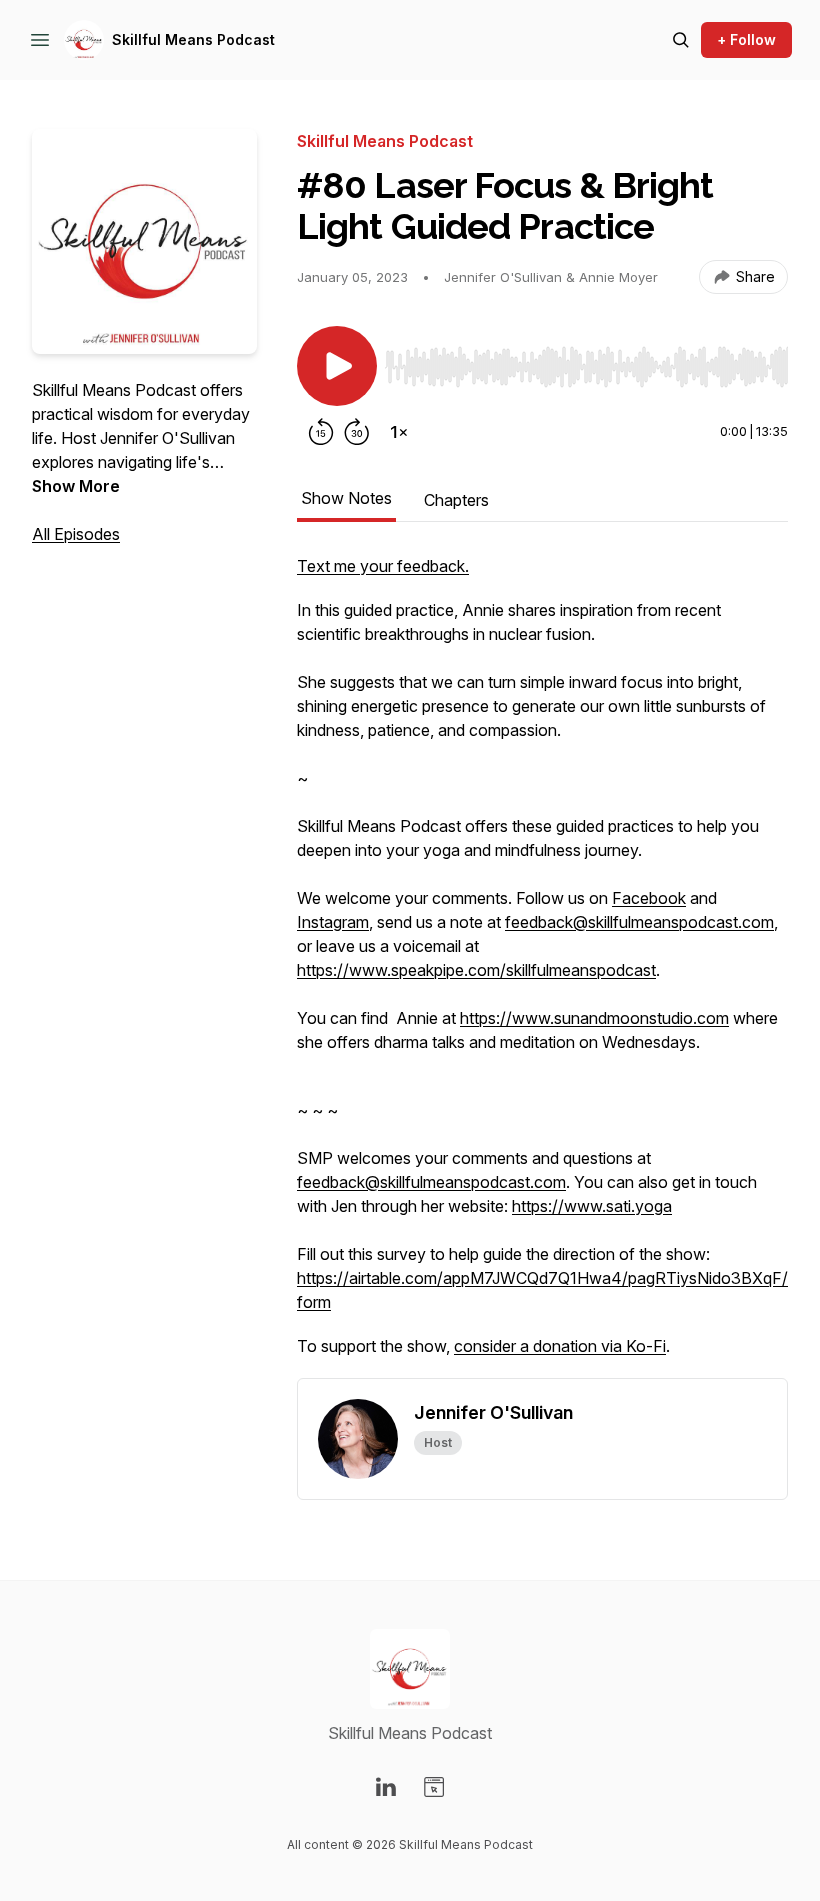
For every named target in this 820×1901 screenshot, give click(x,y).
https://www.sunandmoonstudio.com (594, 1018)
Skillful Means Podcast (193, 39)
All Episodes (76, 534)
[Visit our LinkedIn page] (386, 1787)
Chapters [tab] (456, 500)
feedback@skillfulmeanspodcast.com (639, 922)
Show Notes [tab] (346, 498)
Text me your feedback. (383, 566)
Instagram (333, 922)
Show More (76, 486)
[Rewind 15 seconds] (321, 432)
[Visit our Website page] (434, 1787)
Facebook (649, 898)
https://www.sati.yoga (592, 1206)
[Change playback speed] (399, 432)
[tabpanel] (542, 966)
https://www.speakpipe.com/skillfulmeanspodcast (476, 970)
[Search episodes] (681, 40)
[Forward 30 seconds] (357, 432)
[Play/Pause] (337, 366)
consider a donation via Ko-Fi (560, 1346)
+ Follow (746, 39)
